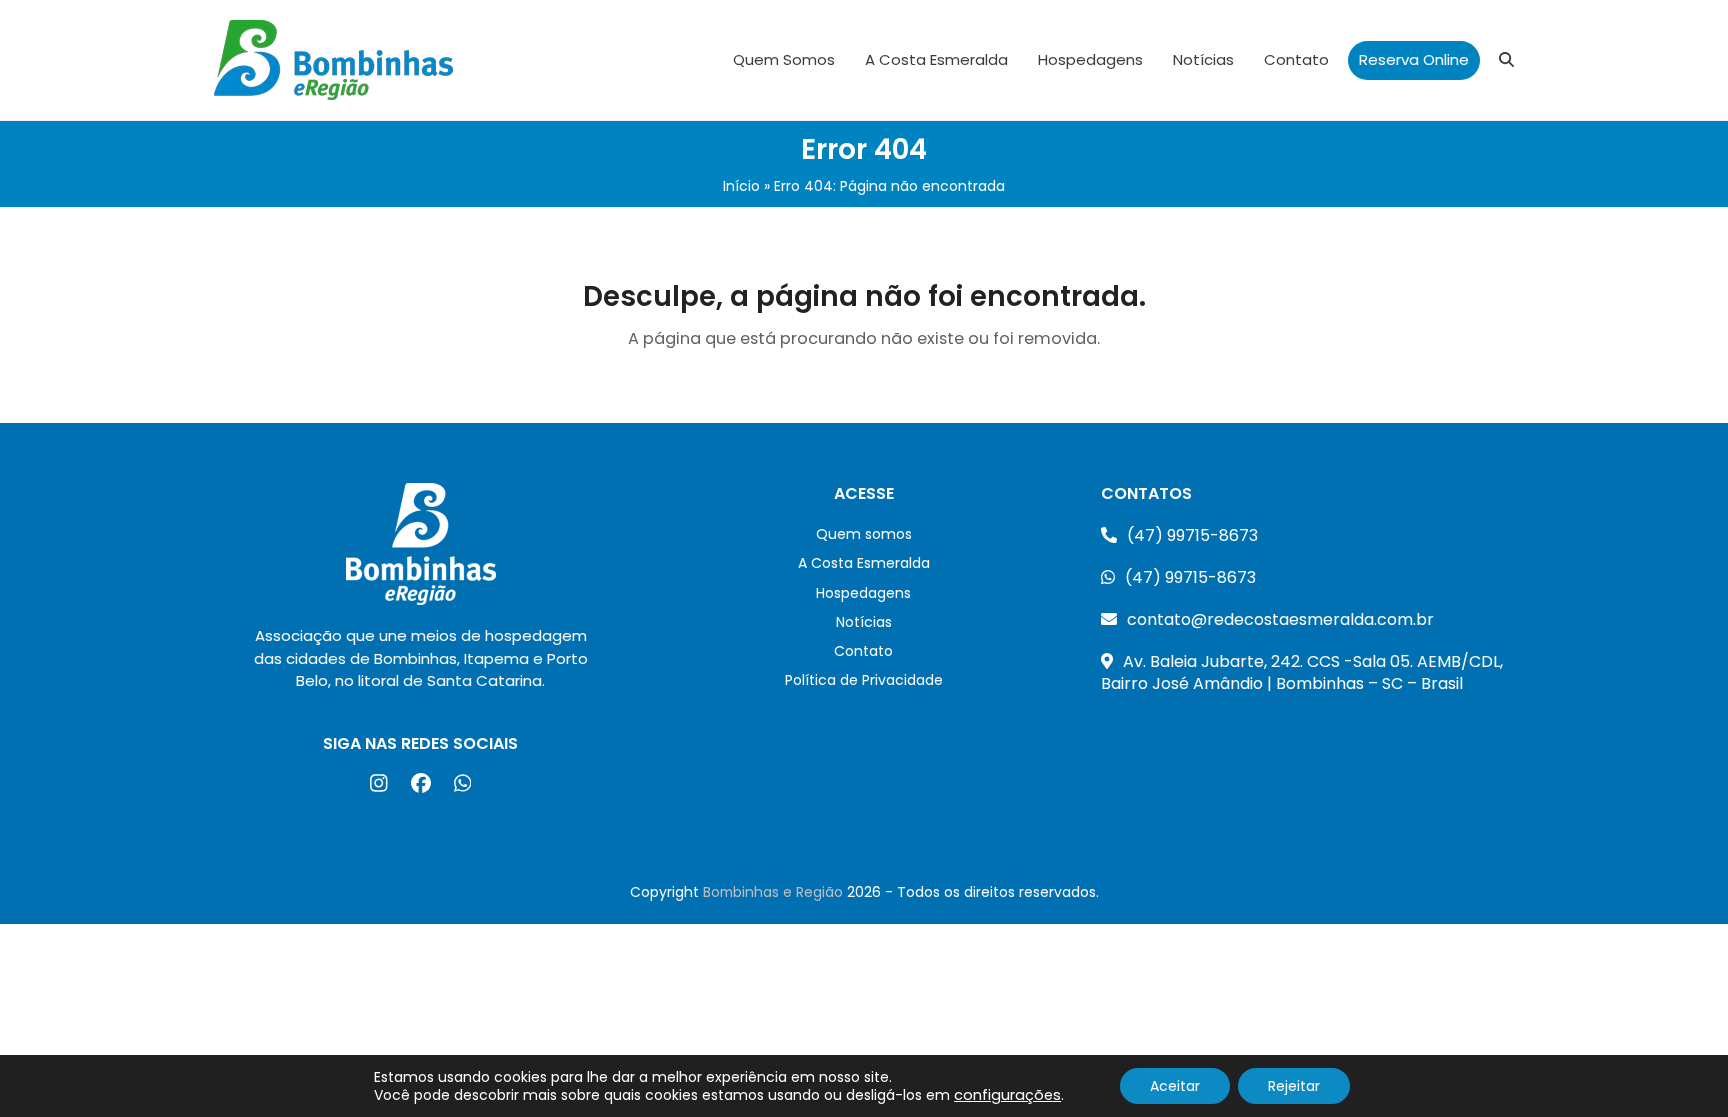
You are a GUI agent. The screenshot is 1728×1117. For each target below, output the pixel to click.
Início (741, 186)
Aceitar (1175, 1086)
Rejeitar (1294, 1086)
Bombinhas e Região (773, 892)
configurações (1007, 1095)
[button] (1506, 60)
